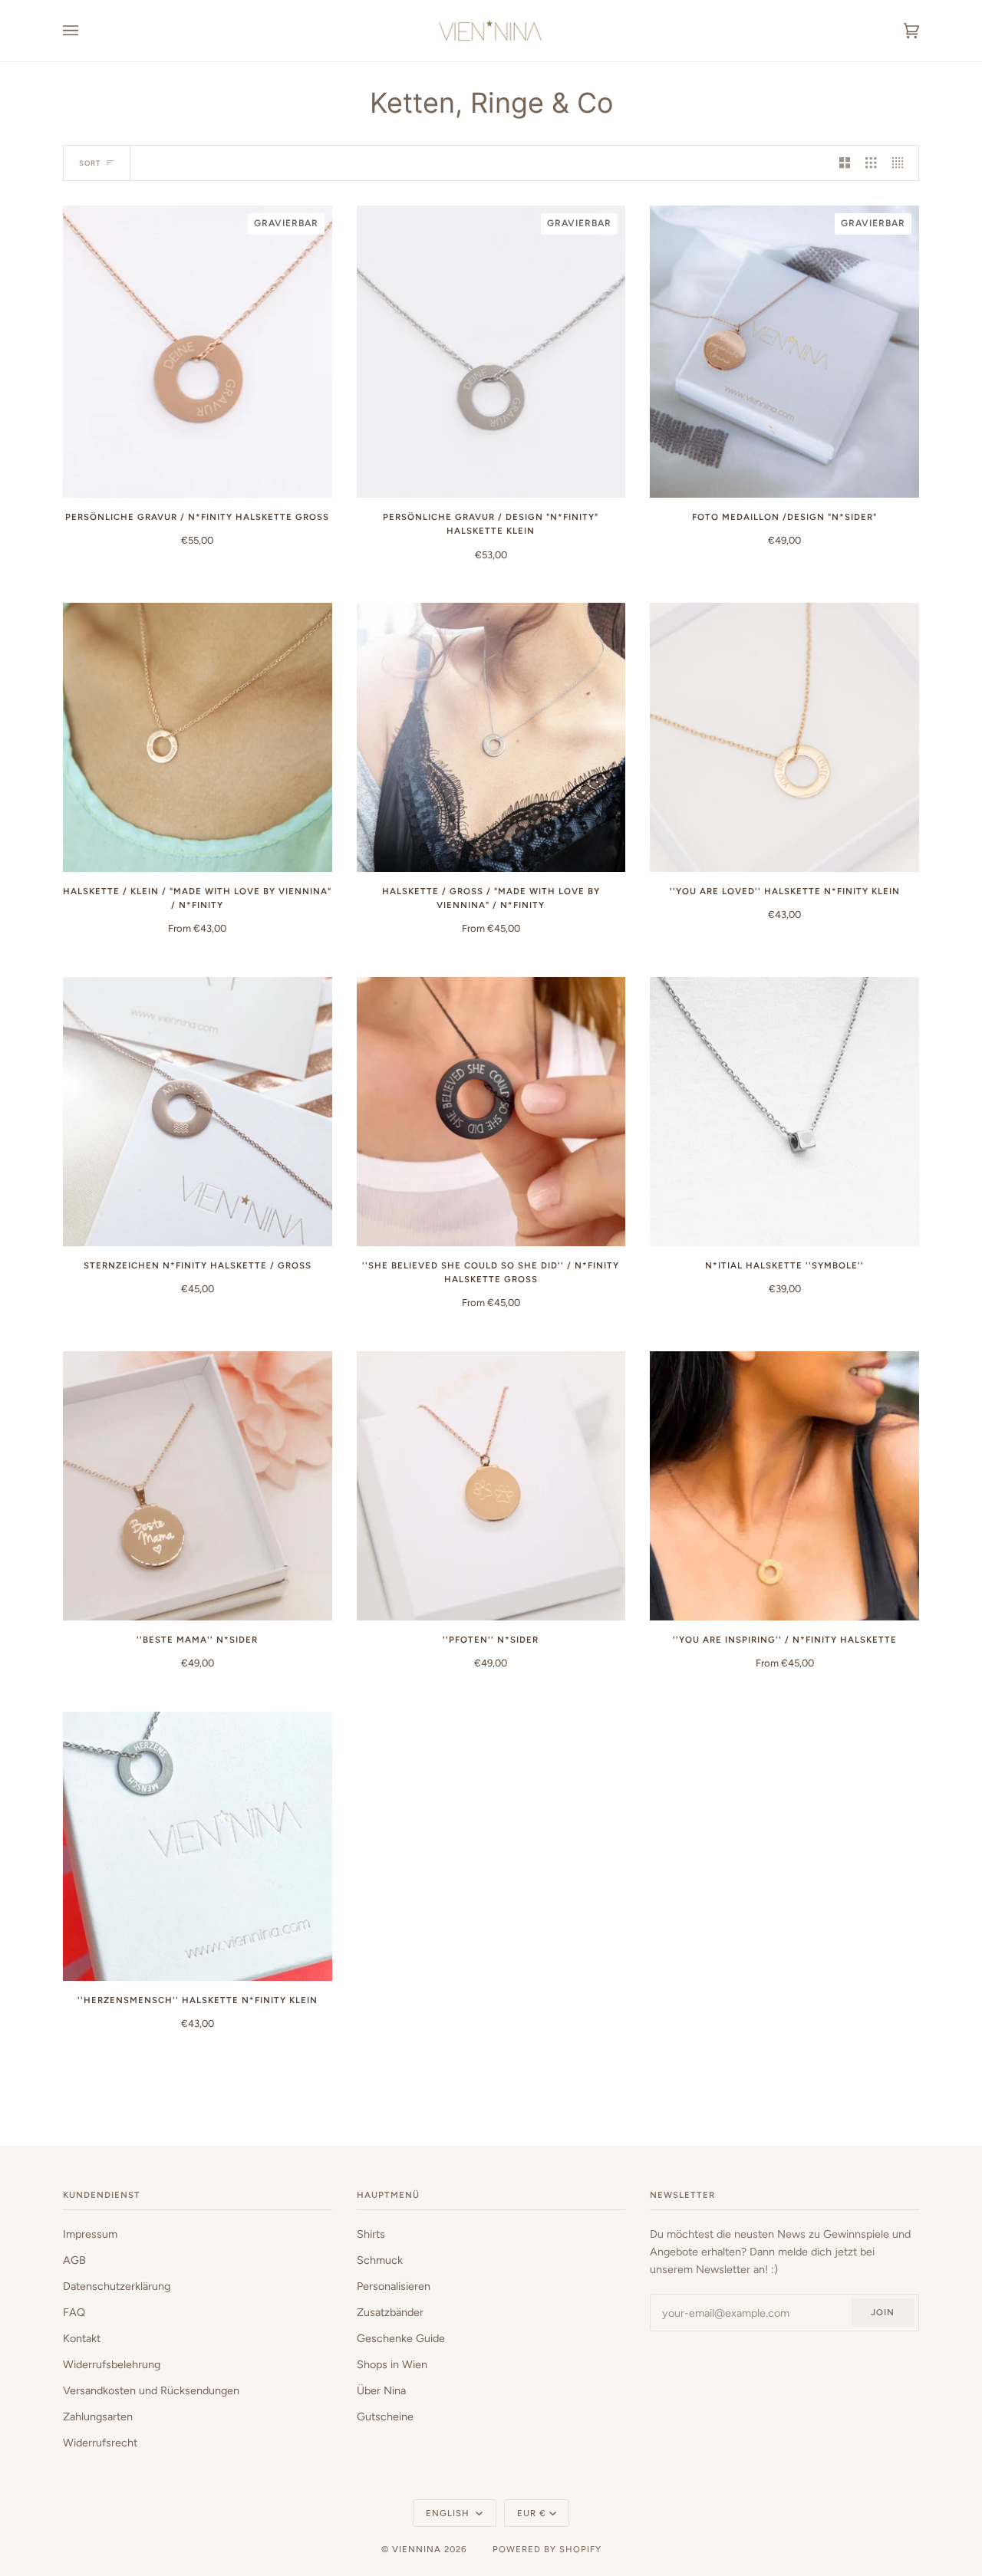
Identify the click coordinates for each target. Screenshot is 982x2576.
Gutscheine (385, 2416)
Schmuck (380, 2260)
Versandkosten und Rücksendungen (151, 2390)
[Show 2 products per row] (845, 163)
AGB (74, 2260)
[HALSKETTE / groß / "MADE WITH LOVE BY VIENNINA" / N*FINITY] (491, 737)
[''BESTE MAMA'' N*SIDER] (198, 1486)
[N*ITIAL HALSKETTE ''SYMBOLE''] (784, 1112)
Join (883, 2312)
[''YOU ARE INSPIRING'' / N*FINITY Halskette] (784, 1486)
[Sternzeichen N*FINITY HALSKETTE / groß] (198, 1112)
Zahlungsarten (98, 2416)
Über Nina (381, 2390)
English (449, 2513)
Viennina (417, 2549)
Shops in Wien (392, 2364)
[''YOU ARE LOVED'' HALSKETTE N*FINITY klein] (784, 737)
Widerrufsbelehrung (112, 2364)
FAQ (74, 2312)
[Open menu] (86, 31)
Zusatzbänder (390, 2312)
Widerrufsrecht (100, 2443)
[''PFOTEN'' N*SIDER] (491, 1486)
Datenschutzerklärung (117, 2286)
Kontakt (82, 2338)
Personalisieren (394, 2286)
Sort (90, 163)
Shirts (371, 2234)
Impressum (90, 2234)
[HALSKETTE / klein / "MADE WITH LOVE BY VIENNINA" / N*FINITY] (198, 737)
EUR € (532, 2513)
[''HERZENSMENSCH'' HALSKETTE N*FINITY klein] (198, 1846)
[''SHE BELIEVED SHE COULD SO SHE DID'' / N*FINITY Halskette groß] (491, 1112)
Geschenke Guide (401, 2338)
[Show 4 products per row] (901, 163)
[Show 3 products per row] (871, 163)
